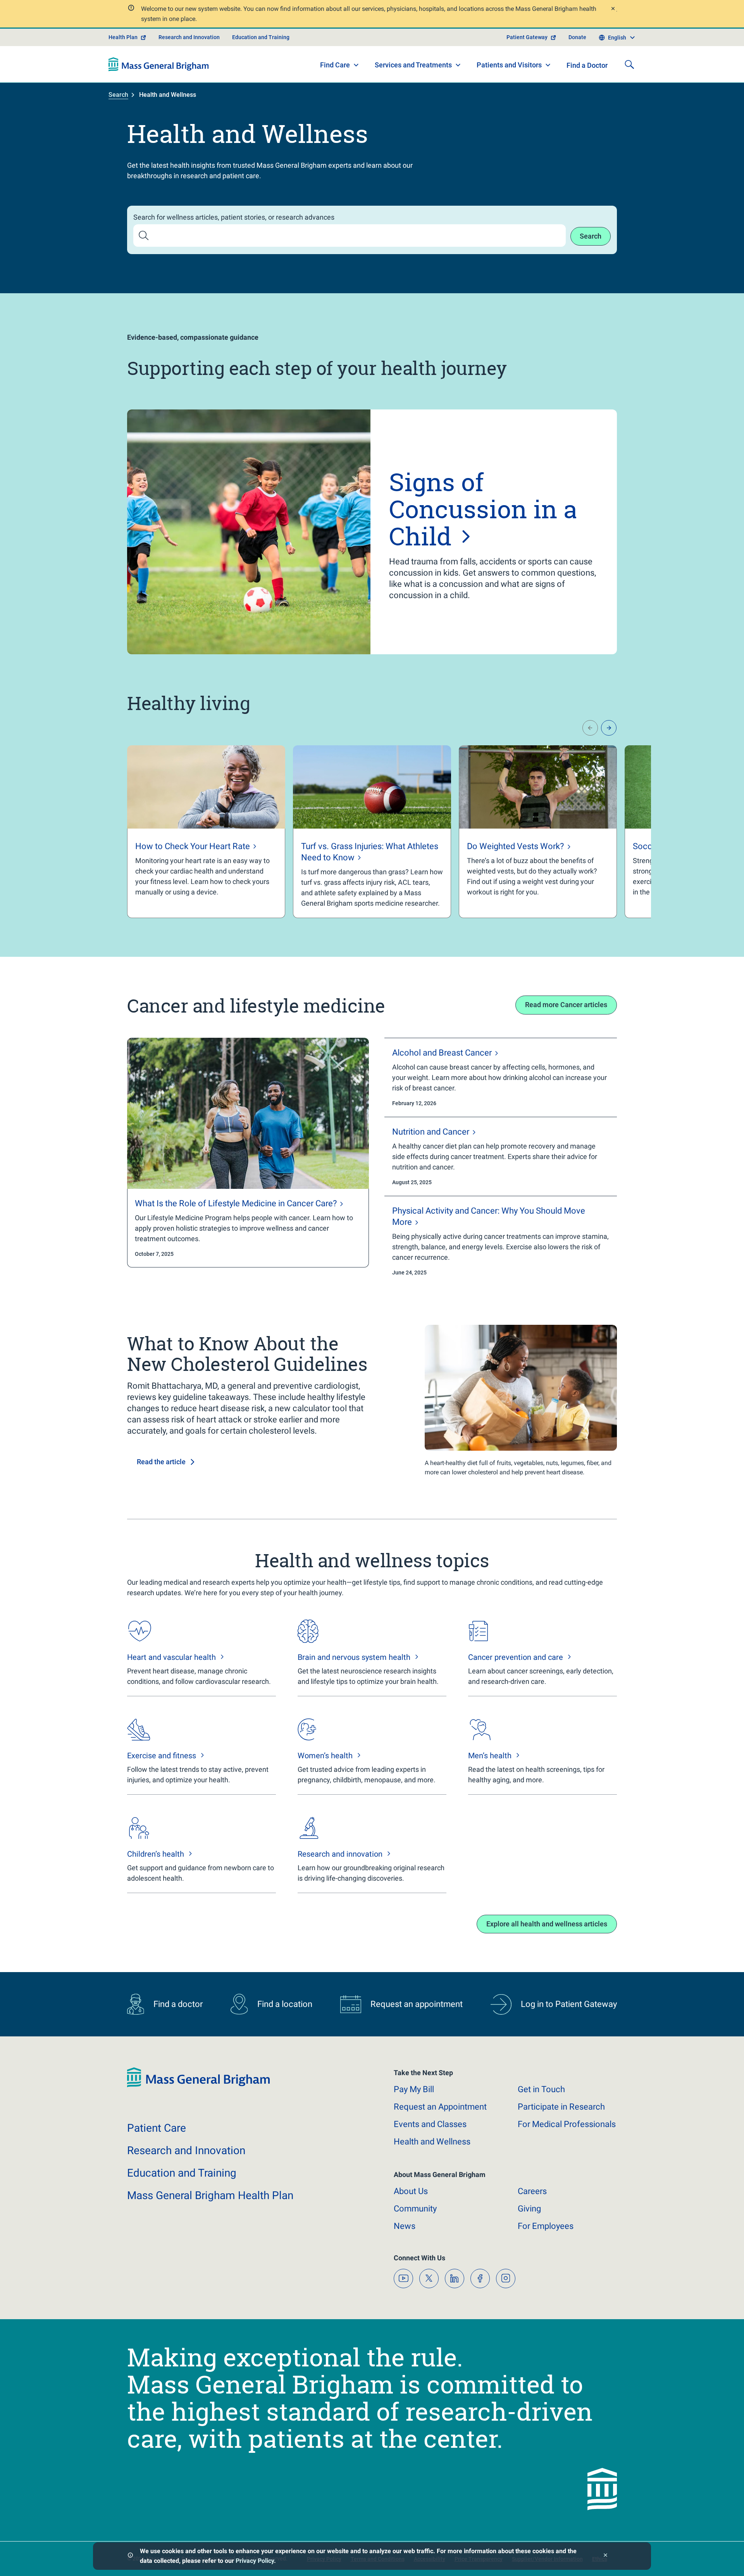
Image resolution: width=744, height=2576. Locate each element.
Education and (182, 2173)
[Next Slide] (609, 728)
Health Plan (123, 37)
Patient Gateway (527, 37)
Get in (541, 2089)
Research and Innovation (189, 37)
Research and (186, 2150)
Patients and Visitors (509, 65)
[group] (206, 832)
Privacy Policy (255, 2561)
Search (118, 95)
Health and (432, 2142)
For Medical (567, 2124)
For (546, 2226)
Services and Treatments (413, 65)
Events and (430, 2124)
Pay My (414, 2089)
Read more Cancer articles (566, 1005)
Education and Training (261, 37)
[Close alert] (613, 9)
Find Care (335, 65)
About (411, 2191)
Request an (440, 2107)
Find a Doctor (587, 65)
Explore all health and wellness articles (547, 1924)
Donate (577, 37)
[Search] (629, 64)
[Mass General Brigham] (159, 64)
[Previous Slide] (590, 728)
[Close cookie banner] (605, 2556)
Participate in (561, 2107)
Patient (157, 2128)
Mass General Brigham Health (210, 2195)
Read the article (161, 1462)
